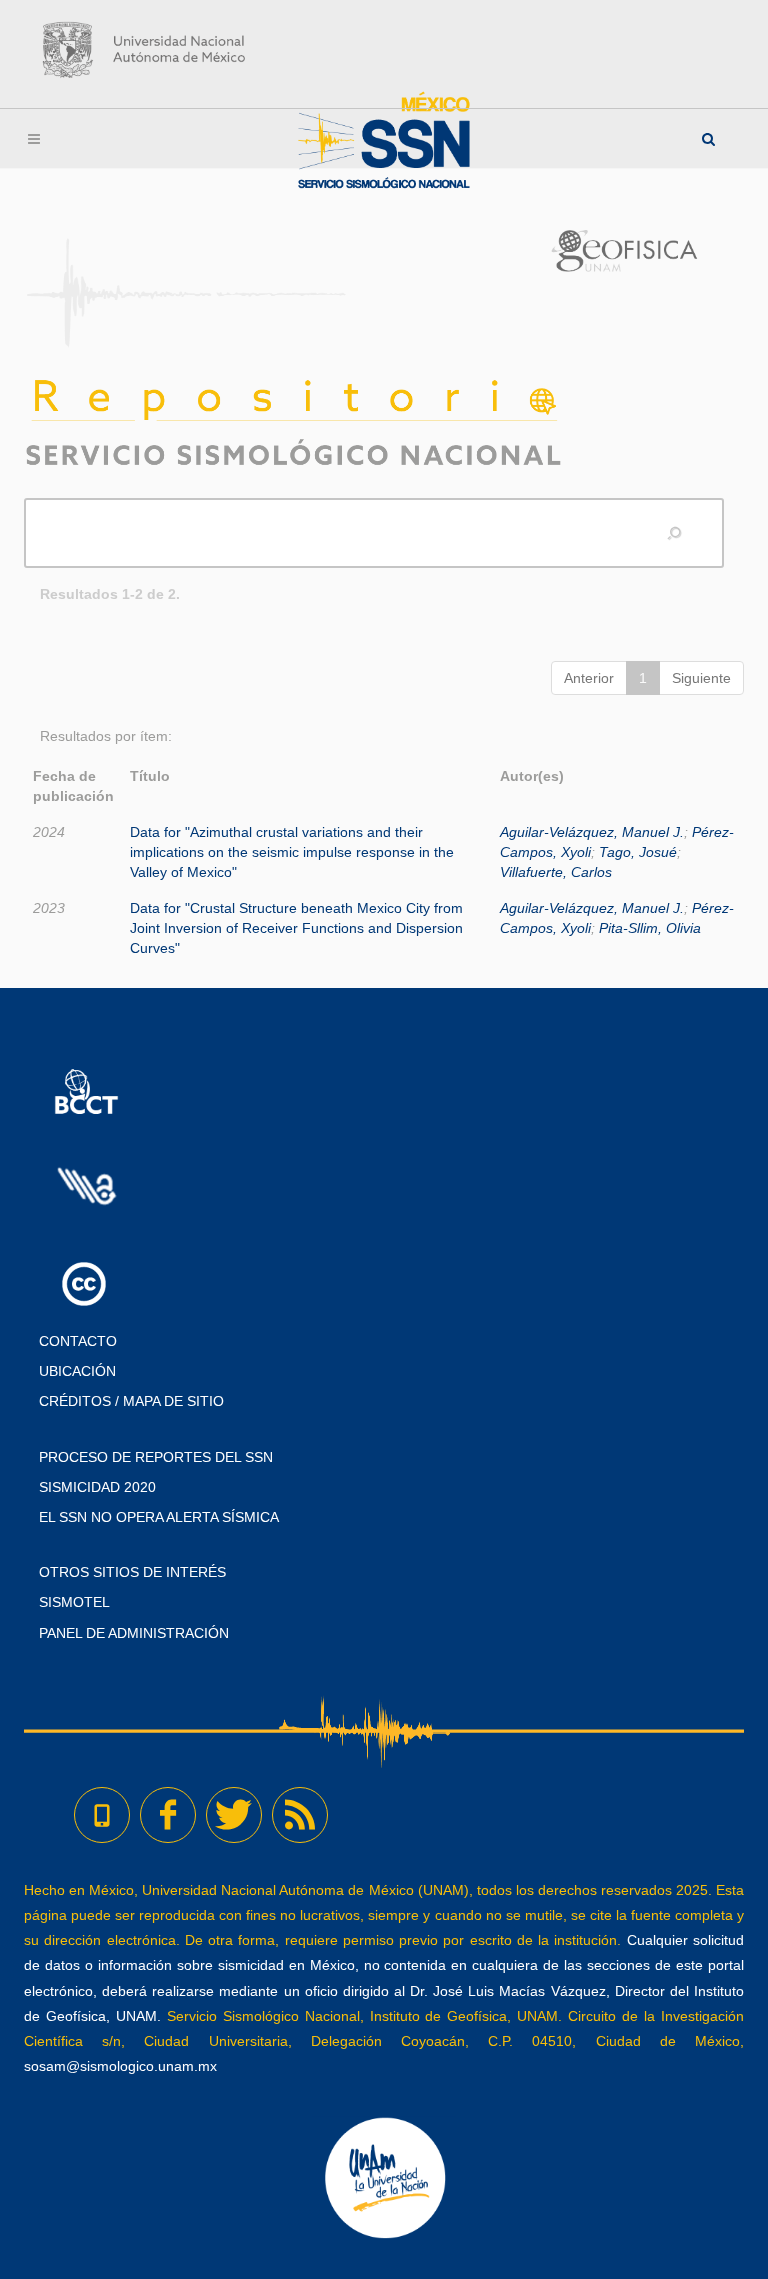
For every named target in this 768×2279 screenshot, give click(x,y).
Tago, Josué (638, 852)
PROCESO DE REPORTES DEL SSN (156, 1457)
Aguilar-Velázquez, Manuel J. (592, 832)
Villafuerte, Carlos (556, 872)
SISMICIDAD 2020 (97, 1487)
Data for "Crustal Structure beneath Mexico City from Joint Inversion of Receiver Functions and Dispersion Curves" (296, 928)
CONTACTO (78, 1341)
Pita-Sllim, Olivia (650, 928)
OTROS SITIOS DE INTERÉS (132, 1572)
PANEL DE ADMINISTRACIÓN (134, 1633)
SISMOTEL (74, 1602)
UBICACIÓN (77, 1371)
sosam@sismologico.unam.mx (120, 2066)
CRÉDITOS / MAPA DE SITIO (131, 1401)
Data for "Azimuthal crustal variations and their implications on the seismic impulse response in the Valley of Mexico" (292, 852)
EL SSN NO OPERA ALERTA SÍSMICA (159, 1517)
